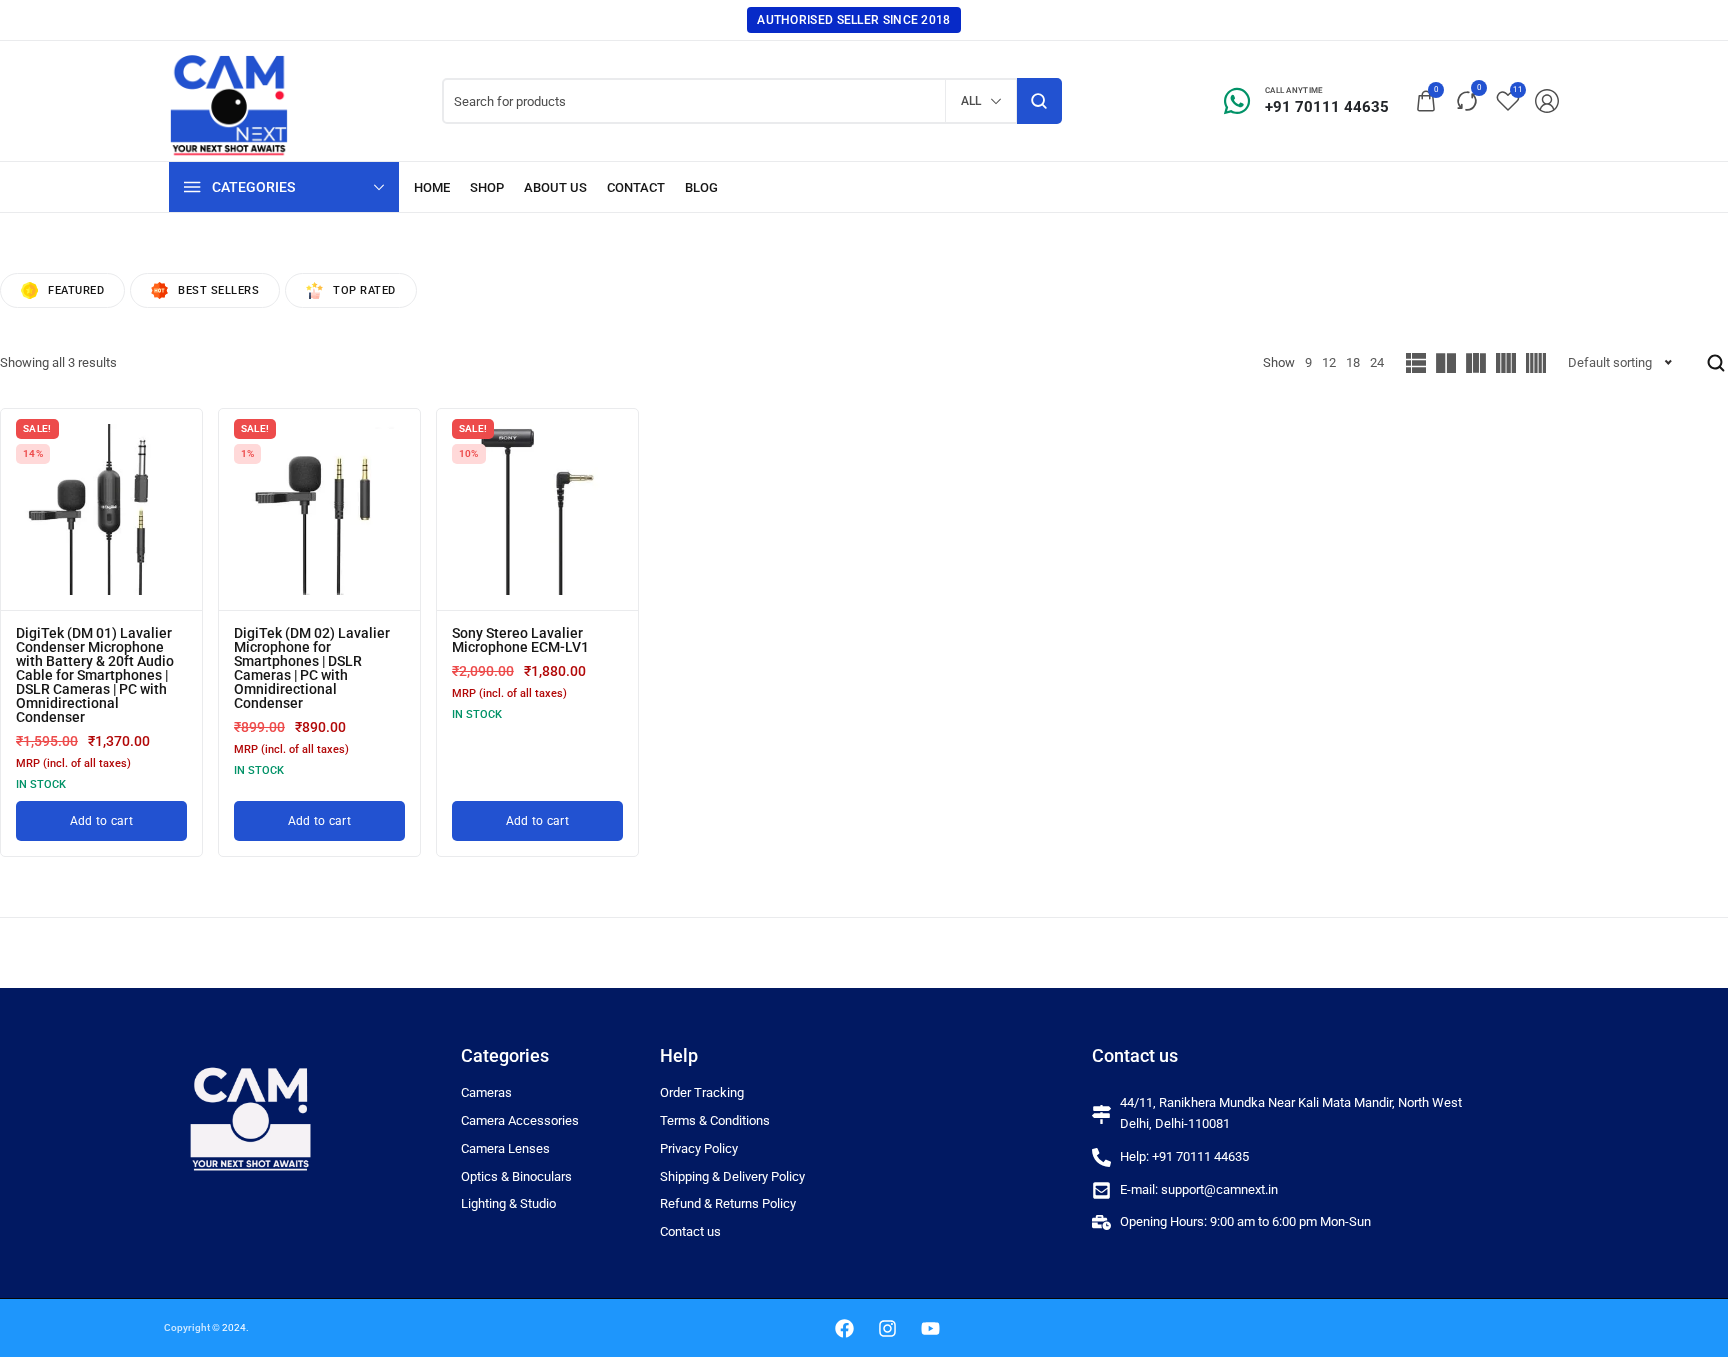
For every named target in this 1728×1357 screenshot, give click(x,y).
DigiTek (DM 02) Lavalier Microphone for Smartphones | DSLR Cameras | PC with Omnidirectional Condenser (312, 668)
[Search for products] (1039, 101)
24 (1377, 362)
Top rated (364, 290)
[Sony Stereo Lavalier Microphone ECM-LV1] (537, 509)
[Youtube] (930, 1328)
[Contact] (636, 187)
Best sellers (218, 290)
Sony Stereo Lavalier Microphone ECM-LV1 (520, 640)
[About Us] (555, 187)
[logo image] (229, 99)
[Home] (432, 187)
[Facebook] (844, 1328)
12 (1329, 362)
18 (1353, 362)
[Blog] (701, 187)
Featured (76, 290)
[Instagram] (887, 1328)
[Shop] (487, 187)
